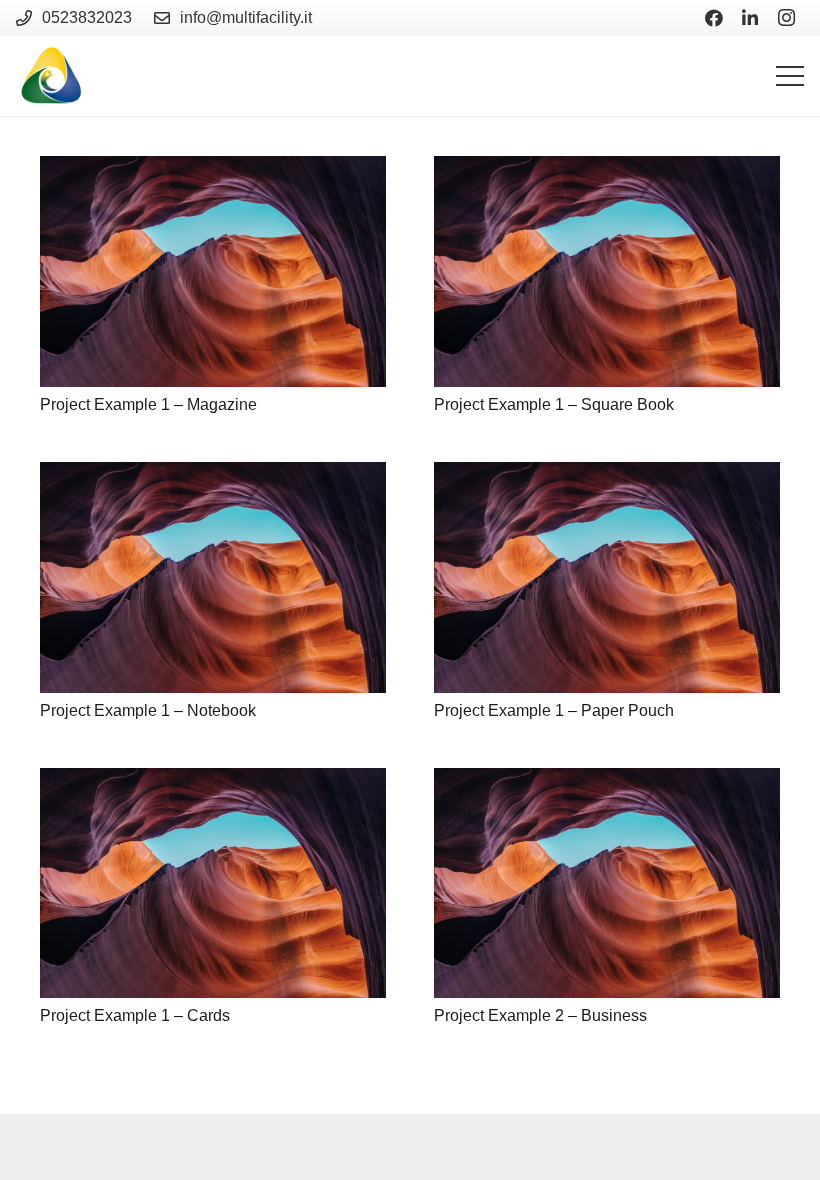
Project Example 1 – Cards (135, 1015)
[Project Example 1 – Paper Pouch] (607, 577)
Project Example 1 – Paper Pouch (554, 710)
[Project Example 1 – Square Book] (607, 271)
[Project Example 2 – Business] (607, 883)
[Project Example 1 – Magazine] (213, 271)
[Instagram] (786, 18)
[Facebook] (714, 18)
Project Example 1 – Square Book (554, 404)
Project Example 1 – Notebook (148, 710)
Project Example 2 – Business (540, 1015)
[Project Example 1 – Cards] (213, 883)
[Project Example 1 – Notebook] (213, 577)
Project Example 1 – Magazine (148, 404)
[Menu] (790, 76)
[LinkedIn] (750, 18)
